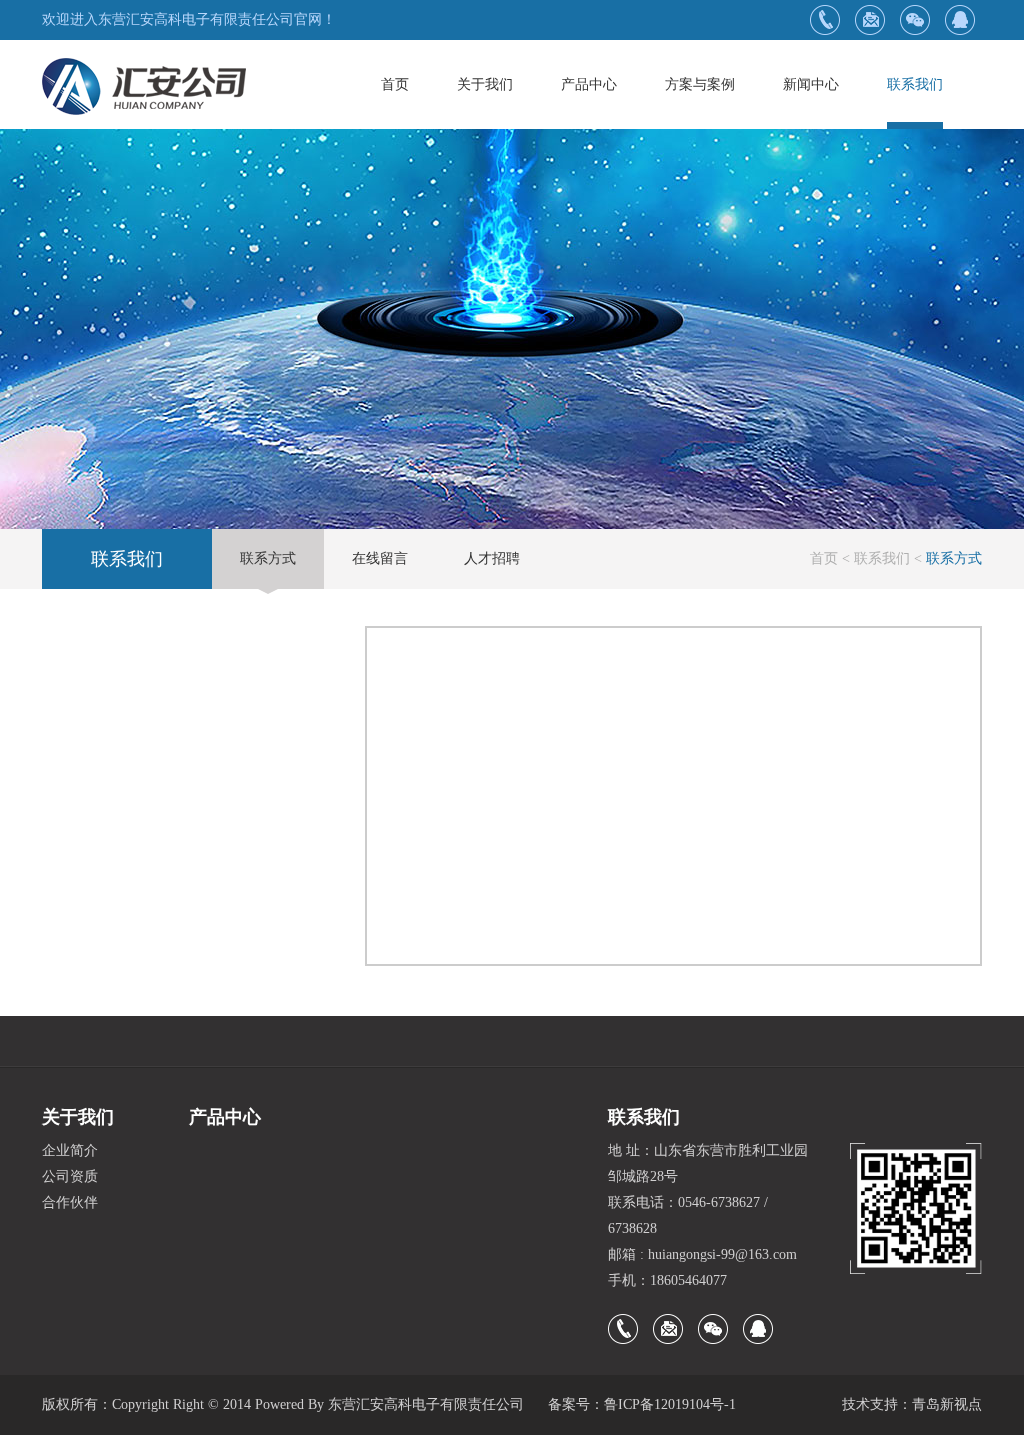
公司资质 (70, 1176)
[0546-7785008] (869, 20)
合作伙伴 (70, 1202)
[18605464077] (824, 20)
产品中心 (589, 84)
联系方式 (268, 558)
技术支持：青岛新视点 (912, 1404)
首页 (395, 84)
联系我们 (915, 84)
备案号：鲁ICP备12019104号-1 (642, 1404)
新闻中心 (811, 84)
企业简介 (70, 1150)
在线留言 (380, 558)
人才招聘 (492, 558)
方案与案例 (700, 84)
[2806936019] (959, 20)
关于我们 (485, 84)
